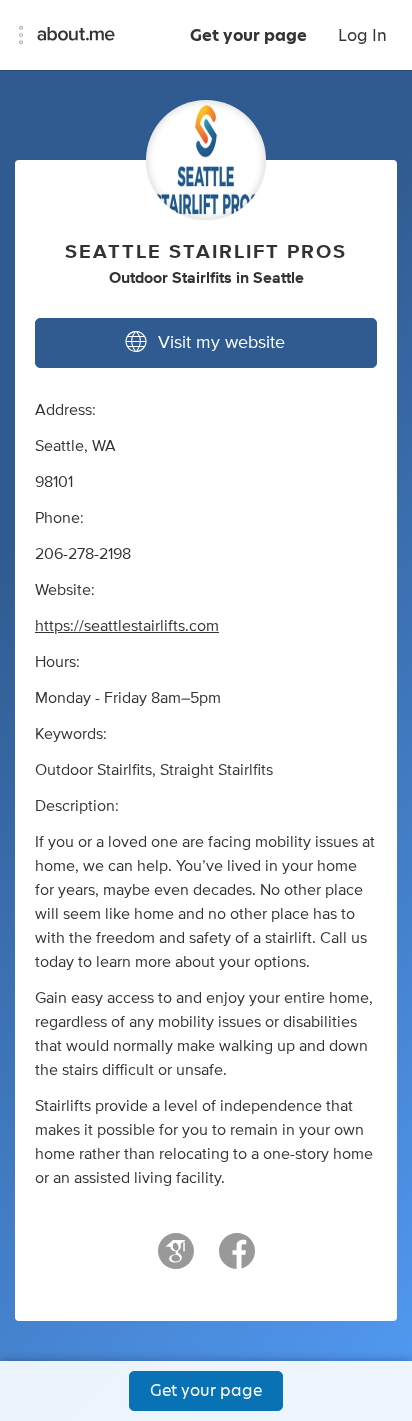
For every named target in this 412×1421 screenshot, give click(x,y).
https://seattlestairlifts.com (127, 626)
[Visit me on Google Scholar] (176, 1260)
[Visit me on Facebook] (237, 1260)
